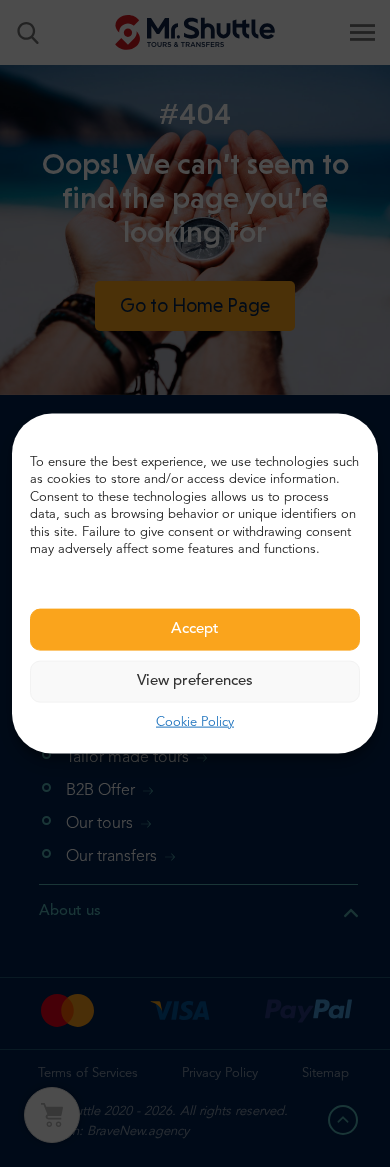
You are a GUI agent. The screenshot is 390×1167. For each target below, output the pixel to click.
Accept (195, 628)
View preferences (195, 680)
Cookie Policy (195, 721)
